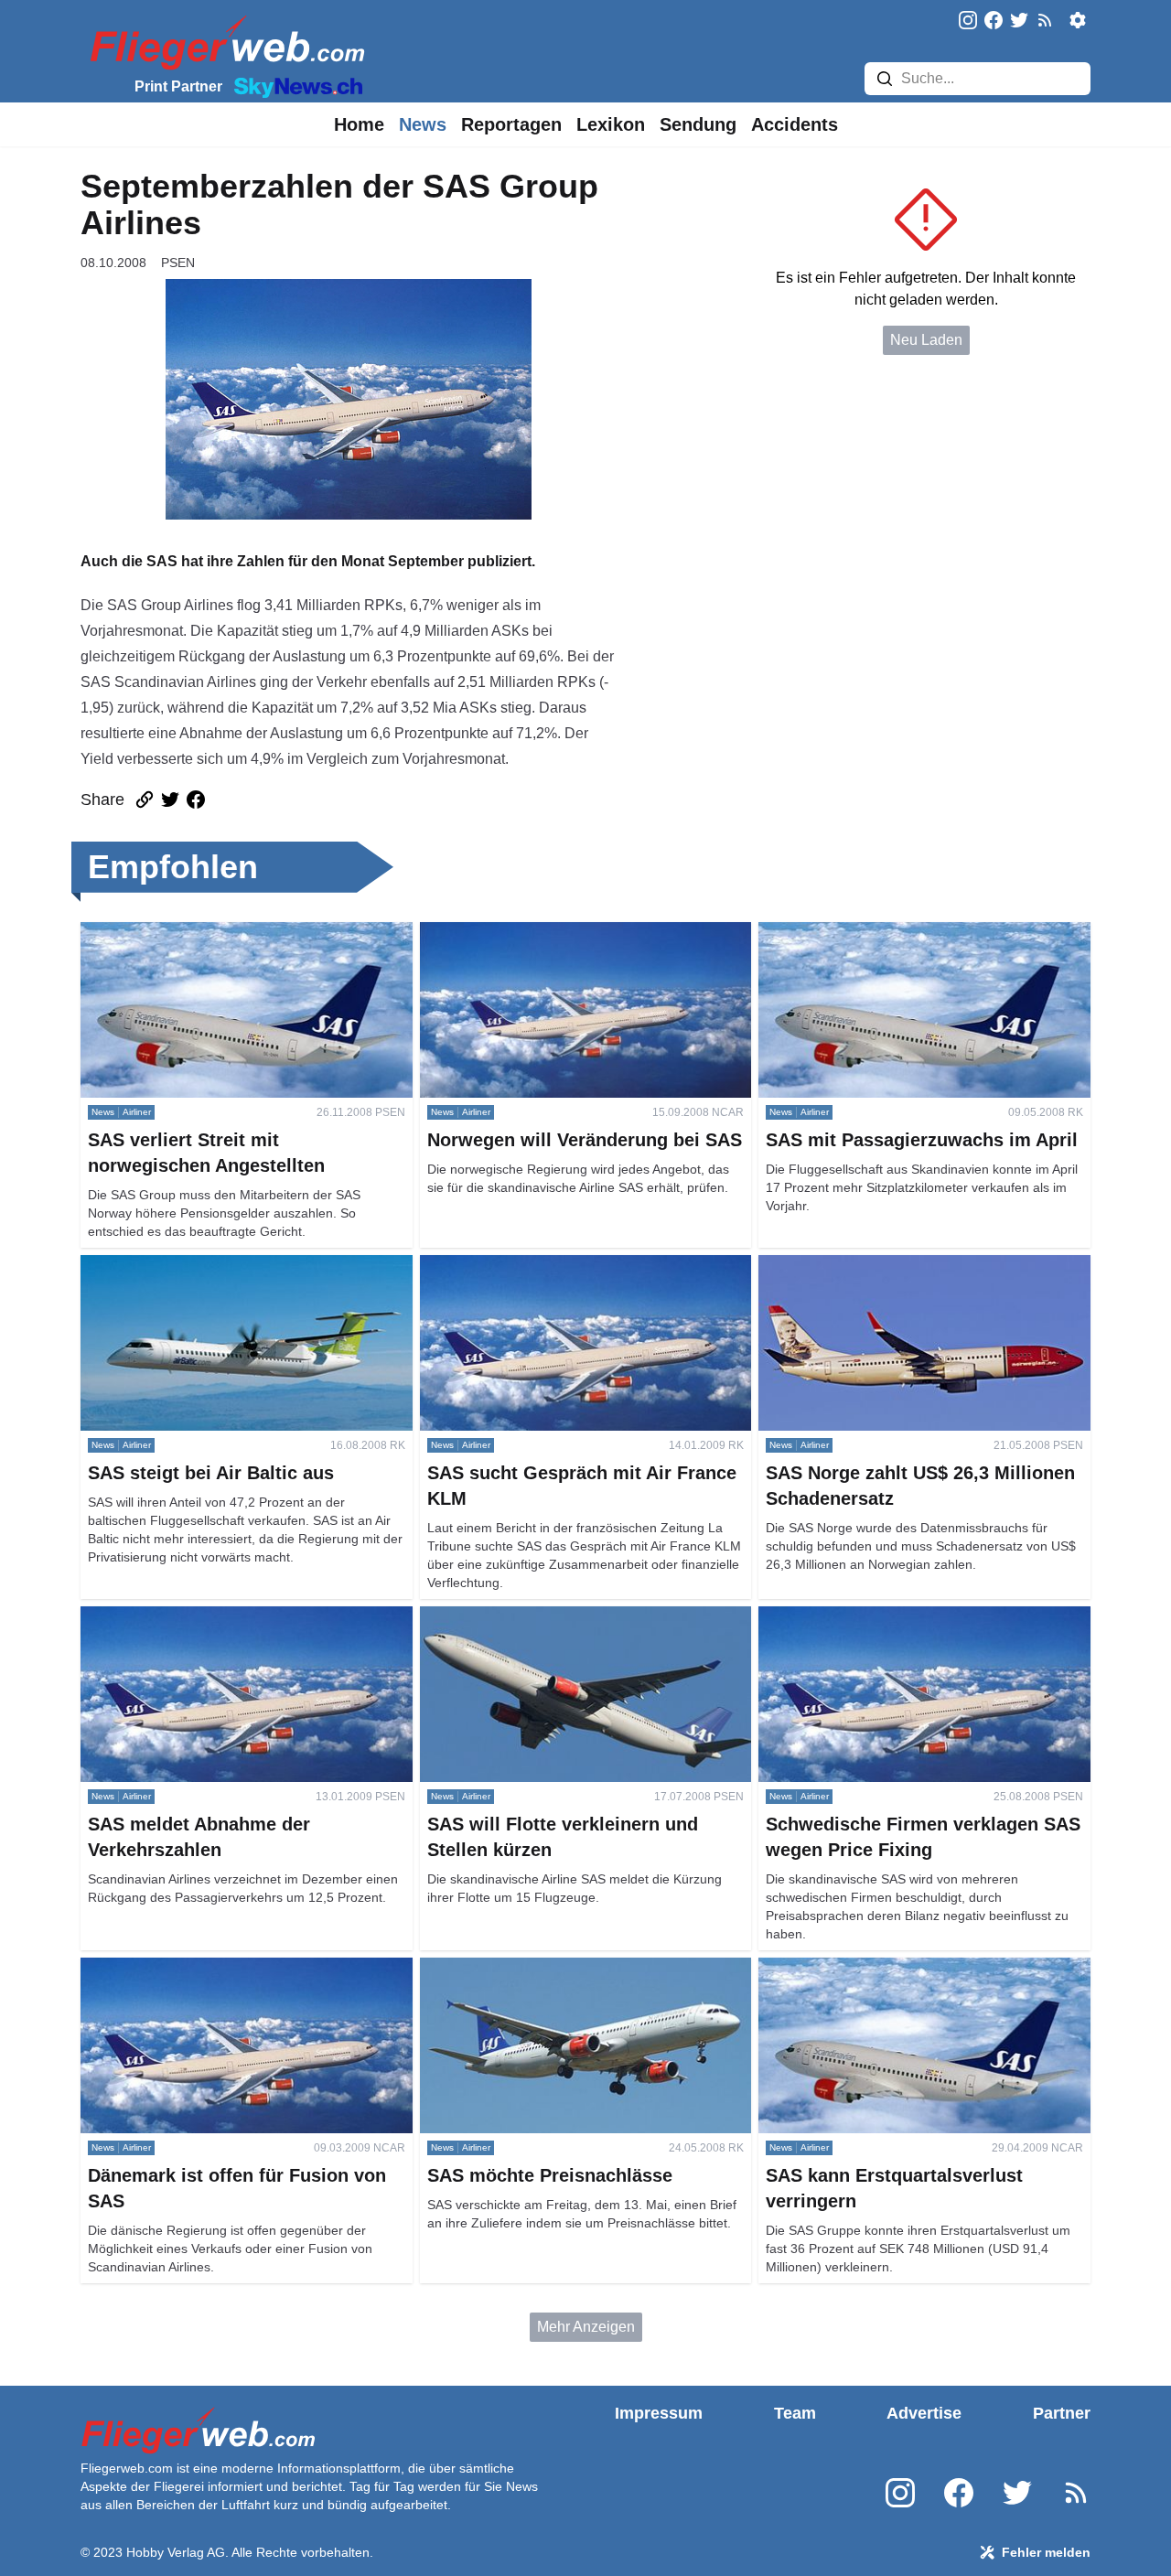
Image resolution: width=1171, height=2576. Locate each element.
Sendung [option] (698, 124)
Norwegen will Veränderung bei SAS (539, 933)
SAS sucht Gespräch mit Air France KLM (551, 1266)
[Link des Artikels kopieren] (145, 800)
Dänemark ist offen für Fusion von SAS (206, 1968)
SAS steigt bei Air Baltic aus (171, 1266)
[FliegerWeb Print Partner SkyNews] (295, 86)
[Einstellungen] (1078, 20)
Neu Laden (926, 340)
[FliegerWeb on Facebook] (994, 21)
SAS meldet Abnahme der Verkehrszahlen (217, 1617)
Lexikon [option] (611, 124)
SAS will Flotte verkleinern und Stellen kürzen (569, 1617)
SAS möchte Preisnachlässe (513, 1968)
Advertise (924, 2413)
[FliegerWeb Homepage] (224, 42)
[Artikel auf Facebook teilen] (196, 800)
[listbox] (359, 124)
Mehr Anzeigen (586, 2327)
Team (795, 2413)
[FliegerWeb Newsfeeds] (1045, 20)
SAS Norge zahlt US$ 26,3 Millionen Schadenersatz (877, 1277)
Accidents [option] (795, 124)
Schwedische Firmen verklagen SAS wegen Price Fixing (920, 1628)
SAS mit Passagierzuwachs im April (875, 933)
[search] (885, 79)
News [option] (423, 124)
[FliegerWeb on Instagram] (968, 21)
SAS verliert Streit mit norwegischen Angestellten (239, 933)
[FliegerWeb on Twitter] (1019, 21)
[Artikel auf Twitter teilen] (170, 800)
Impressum (659, 2413)
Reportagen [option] (511, 124)
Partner (1062, 2413)
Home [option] (359, 124)
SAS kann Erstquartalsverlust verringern (888, 1968)
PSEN (178, 263)
